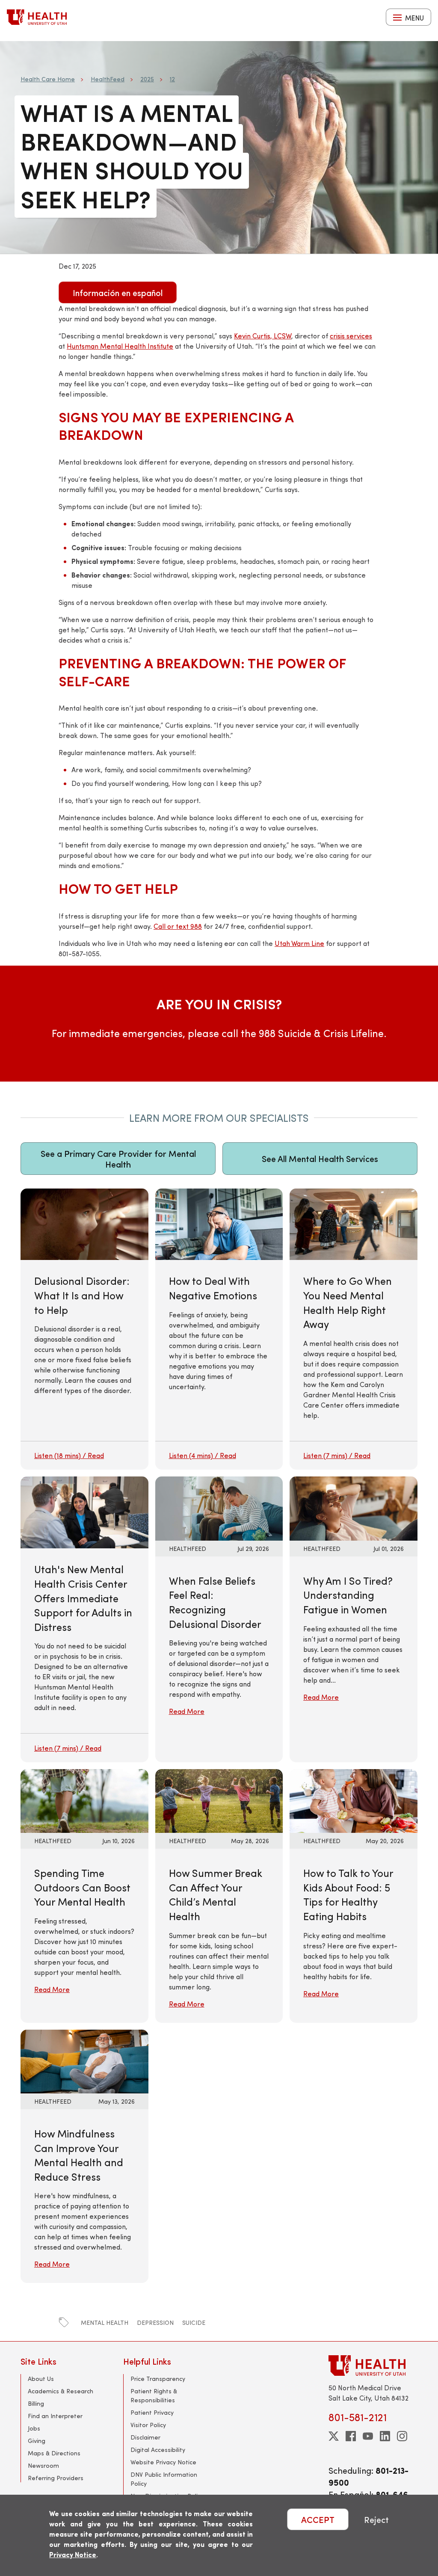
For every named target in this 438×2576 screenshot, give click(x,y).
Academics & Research (61, 2391)
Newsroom (43, 2465)
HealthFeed (108, 79)
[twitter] (334, 2436)
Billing (36, 2403)
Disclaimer (145, 2437)
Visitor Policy (148, 2425)
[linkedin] (385, 2436)
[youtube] (368, 2436)
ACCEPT (318, 2519)
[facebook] (351, 2436)
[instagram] (402, 2436)
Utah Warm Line (299, 943)
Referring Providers (56, 2478)
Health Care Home (48, 79)
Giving (37, 2441)
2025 (147, 79)
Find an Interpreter (55, 2416)
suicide (194, 2323)
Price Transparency (158, 2379)
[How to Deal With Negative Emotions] (219, 1329)
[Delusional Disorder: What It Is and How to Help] (84, 1329)
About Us (41, 2379)
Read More (187, 1711)
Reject (376, 2519)
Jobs (34, 2428)
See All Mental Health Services (320, 1158)
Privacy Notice (73, 2554)
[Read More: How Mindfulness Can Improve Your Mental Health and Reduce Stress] (84, 2060)
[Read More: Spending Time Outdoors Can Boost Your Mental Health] (84, 1800)
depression (155, 2323)
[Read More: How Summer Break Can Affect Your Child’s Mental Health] (219, 1800)
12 (172, 79)
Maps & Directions (54, 2453)
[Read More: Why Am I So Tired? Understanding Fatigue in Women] (354, 1507)
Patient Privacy (152, 2412)
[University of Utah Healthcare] (373, 2365)
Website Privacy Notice (163, 2462)
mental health (105, 2323)
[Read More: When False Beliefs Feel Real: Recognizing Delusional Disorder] (219, 1507)
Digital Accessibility (158, 2450)
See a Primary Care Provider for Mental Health (118, 1159)
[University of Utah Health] (37, 17)
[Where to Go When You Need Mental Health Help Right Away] (354, 1329)
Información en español (118, 292)
